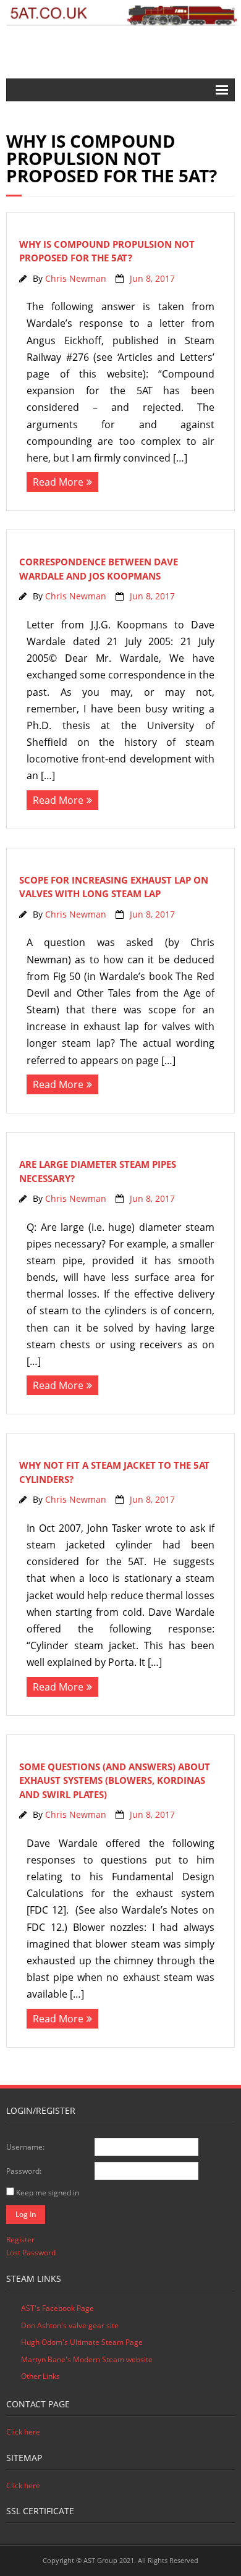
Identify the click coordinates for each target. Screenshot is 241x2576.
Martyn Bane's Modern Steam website (87, 2359)
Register (20, 2240)
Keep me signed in (48, 2193)
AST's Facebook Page (57, 2308)
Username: (25, 2147)
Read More (58, 482)
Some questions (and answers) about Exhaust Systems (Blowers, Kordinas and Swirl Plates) (115, 1780)
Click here (23, 2432)
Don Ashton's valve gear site (70, 2325)
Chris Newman (76, 278)
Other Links (40, 2376)
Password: (24, 2171)
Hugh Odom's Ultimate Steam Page (82, 2342)
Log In (26, 2214)
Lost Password (31, 2253)
